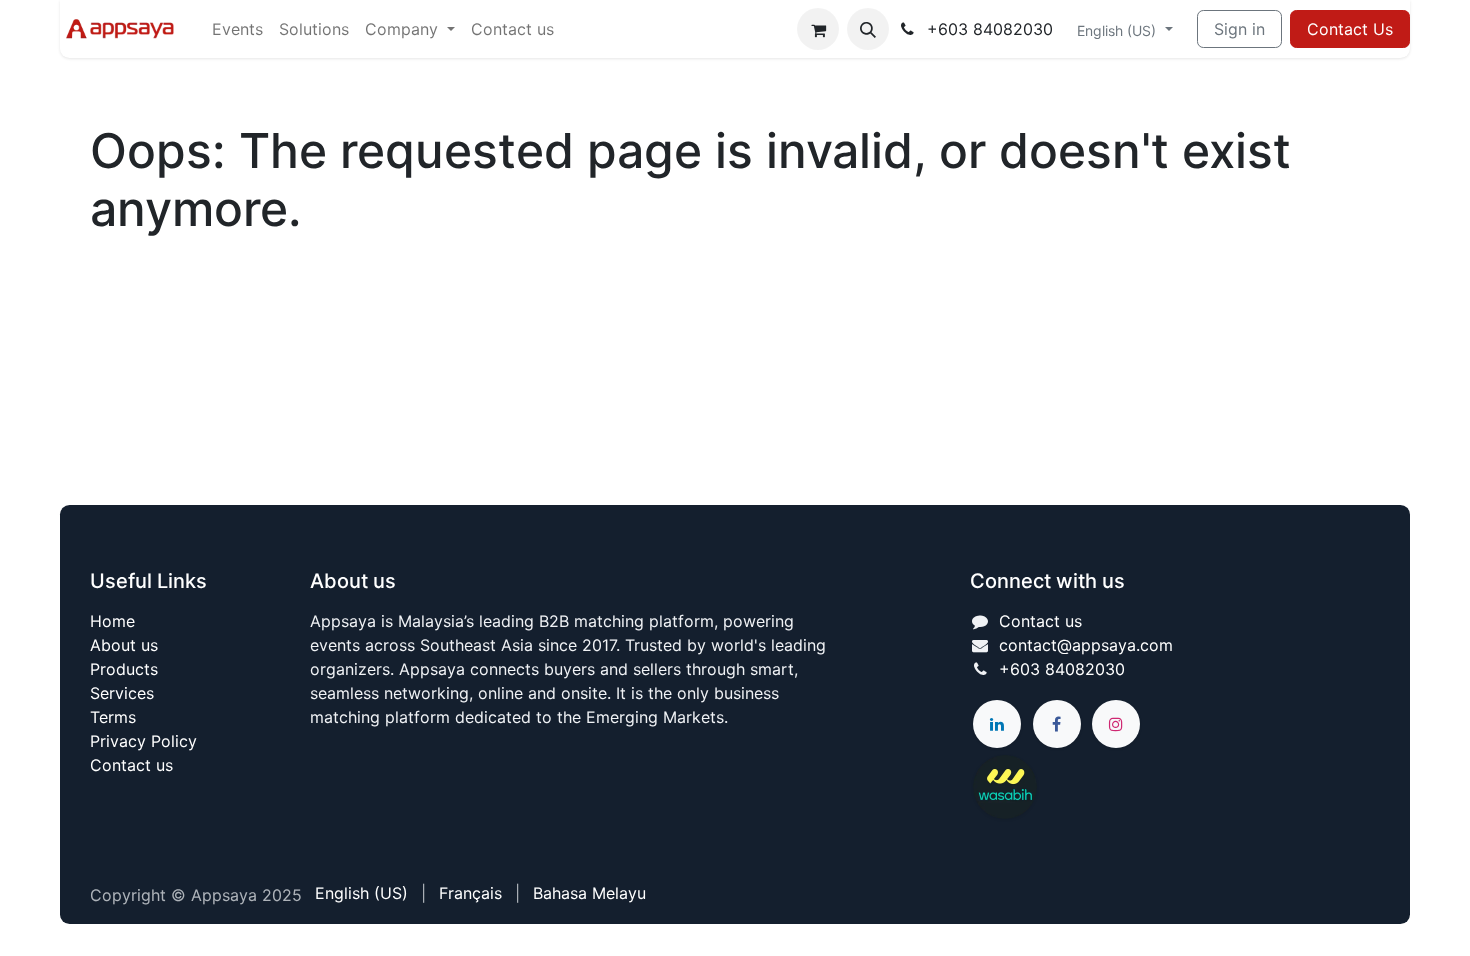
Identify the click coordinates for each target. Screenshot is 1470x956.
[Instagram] (1116, 724)
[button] (868, 29)
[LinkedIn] (997, 724)
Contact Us (1350, 29)
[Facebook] (1057, 724)
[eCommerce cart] (818, 29)
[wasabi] (1101, 787)
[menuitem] (237, 29)
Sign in (1239, 29)
